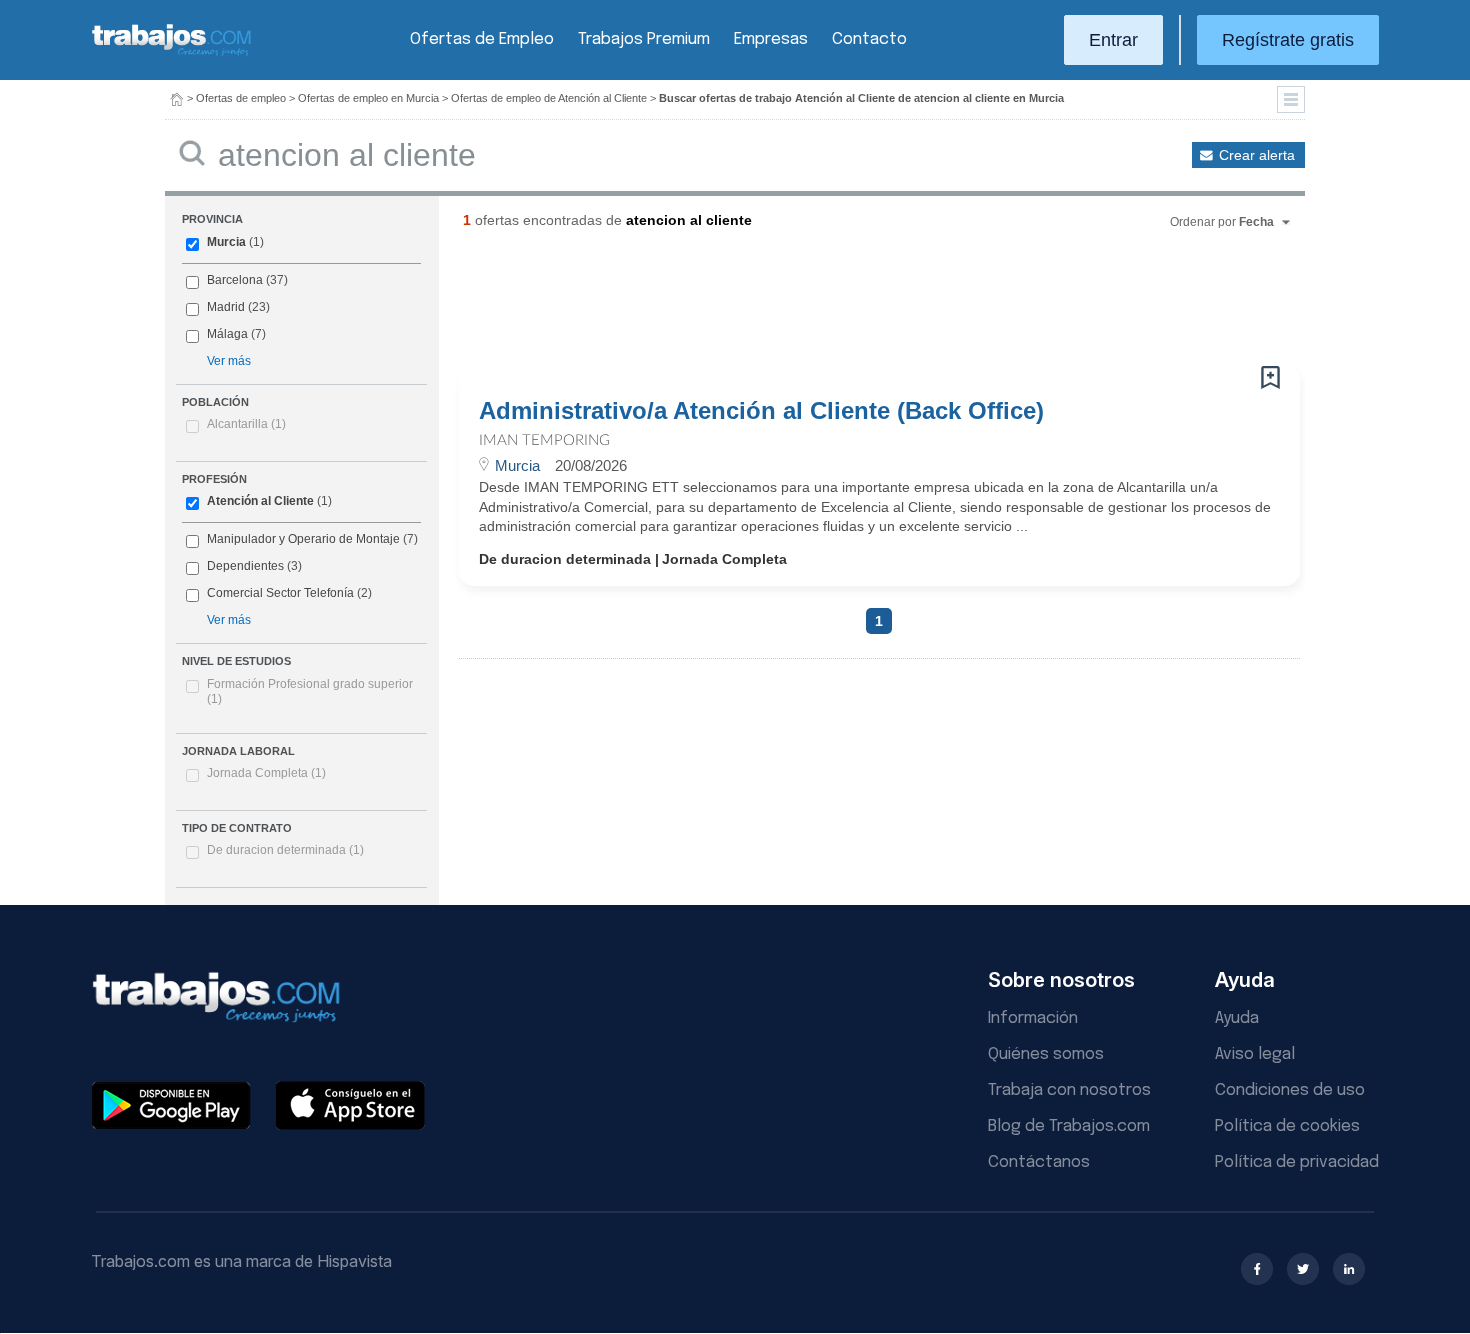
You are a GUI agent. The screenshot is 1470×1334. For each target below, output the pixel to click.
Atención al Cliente (260, 501)
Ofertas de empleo (241, 98)
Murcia (226, 242)
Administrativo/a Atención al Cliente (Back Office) (761, 411)
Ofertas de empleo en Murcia (368, 98)
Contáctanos (1039, 1162)
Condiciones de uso (1290, 1090)
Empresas (771, 39)
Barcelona (235, 280)
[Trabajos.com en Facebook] (1257, 1269)
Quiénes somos (1046, 1054)
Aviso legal (1255, 1054)
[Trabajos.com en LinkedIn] (1349, 1269)
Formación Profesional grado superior (310, 692)
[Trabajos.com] (172, 53)
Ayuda (1237, 1018)
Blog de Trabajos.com (1069, 1126)
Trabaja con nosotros (1069, 1090)
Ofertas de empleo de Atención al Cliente (549, 98)
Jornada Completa (266, 773)
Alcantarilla (246, 424)
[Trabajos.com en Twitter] (1303, 1269)
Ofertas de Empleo (482, 39)
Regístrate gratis (1288, 40)
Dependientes (245, 566)
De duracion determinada (285, 850)
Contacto (869, 39)
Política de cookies (1287, 1126)
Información (1033, 1018)
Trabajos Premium (644, 39)
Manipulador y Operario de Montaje (303, 539)
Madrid (226, 307)
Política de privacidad (1297, 1162)
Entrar (1113, 40)
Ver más (229, 361)
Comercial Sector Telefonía (280, 593)
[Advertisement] (839, 305)
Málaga (227, 334)
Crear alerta (1257, 155)
